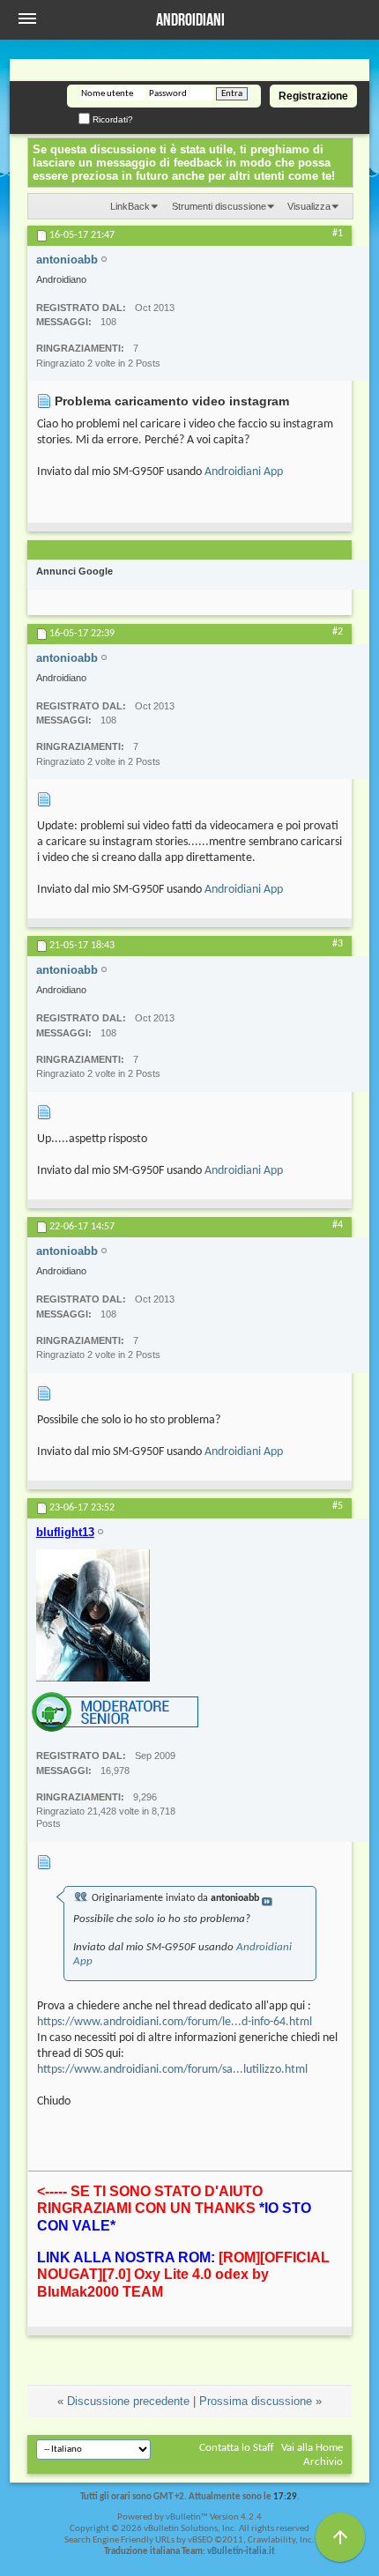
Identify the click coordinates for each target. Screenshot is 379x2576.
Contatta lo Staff (237, 2448)
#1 (338, 234)
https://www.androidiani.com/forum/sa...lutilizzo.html (172, 2070)
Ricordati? (111, 119)
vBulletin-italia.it (241, 2552)
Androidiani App (244, 472)
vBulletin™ (187, 2517)
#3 (338, 944)
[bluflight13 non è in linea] (93, 1615)
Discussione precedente (128, 2401)
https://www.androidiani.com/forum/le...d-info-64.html (175, 2022)
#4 (338, 1225)
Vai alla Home (312, 2448)
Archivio (323, 2462)
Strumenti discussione (219, 206)
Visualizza (309, 206)
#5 (338, 1506)
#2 (338, 632)
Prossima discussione (256, 2401)
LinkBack (130, 206)
